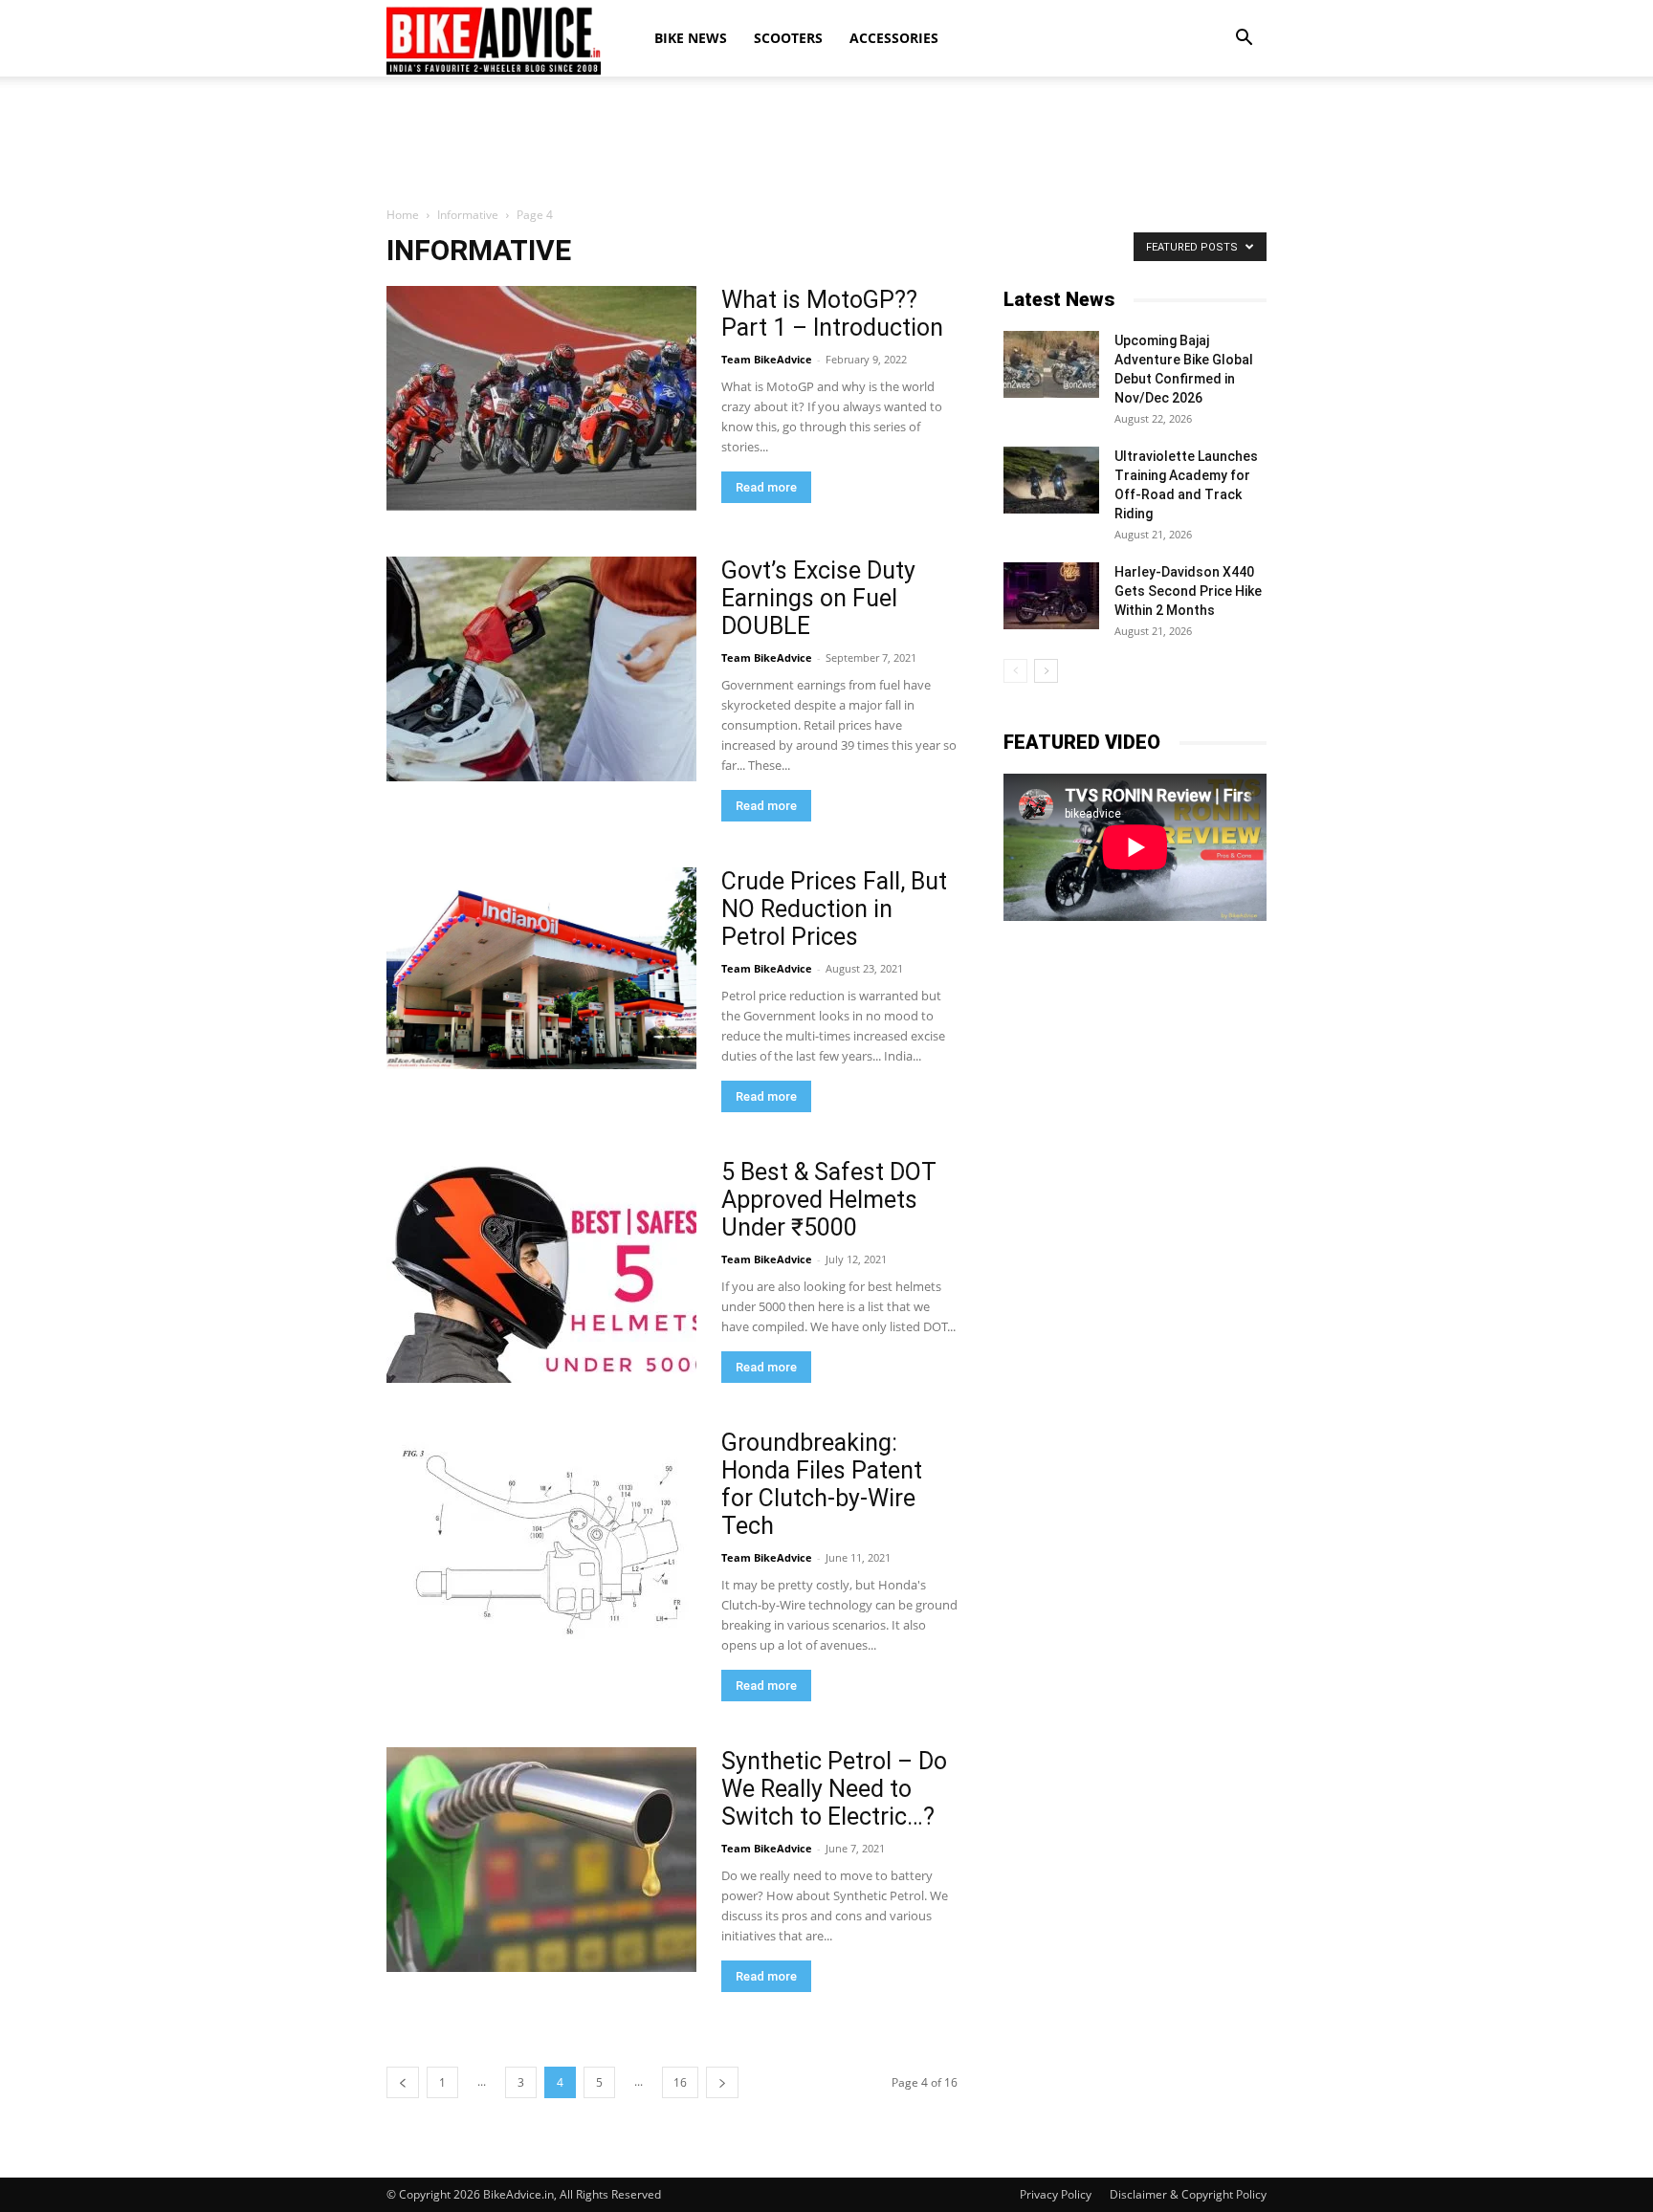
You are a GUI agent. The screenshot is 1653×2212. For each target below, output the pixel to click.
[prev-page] (403, 2082)
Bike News (691, 38)
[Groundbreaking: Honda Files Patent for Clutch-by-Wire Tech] (541, 1541)
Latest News (1059, 299)
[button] (1244, 38)
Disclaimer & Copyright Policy (1188, 2194)
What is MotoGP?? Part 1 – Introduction (832, 314)
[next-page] (722, 2082)
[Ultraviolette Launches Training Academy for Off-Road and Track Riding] (1051, 480)
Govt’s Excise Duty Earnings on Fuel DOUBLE (818, 598)
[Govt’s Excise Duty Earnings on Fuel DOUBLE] (541, 669)
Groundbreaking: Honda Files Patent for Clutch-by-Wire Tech (822, 1484)
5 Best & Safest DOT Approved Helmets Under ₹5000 (829, 1200)
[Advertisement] (826, 142)
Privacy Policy (1056, 2194)
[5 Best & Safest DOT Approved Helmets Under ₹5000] (541, 1270)
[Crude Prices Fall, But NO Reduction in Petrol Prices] (541, 968)
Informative (468, 215)
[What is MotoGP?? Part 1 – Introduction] (541, 398)
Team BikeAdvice (767, 359)
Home (403, 215)
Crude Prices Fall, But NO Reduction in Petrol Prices (834, 909)
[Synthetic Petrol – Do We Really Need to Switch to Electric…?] (541, 1860)
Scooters (788, 38)
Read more (766, 487)
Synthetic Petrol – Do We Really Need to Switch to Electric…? (834, 1789)
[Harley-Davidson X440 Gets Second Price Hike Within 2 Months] (1051, 596)
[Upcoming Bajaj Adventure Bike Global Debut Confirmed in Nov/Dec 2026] (1051, 364)
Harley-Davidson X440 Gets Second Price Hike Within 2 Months (1188, 591)
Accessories (894, 38)
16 (680, 2082)
